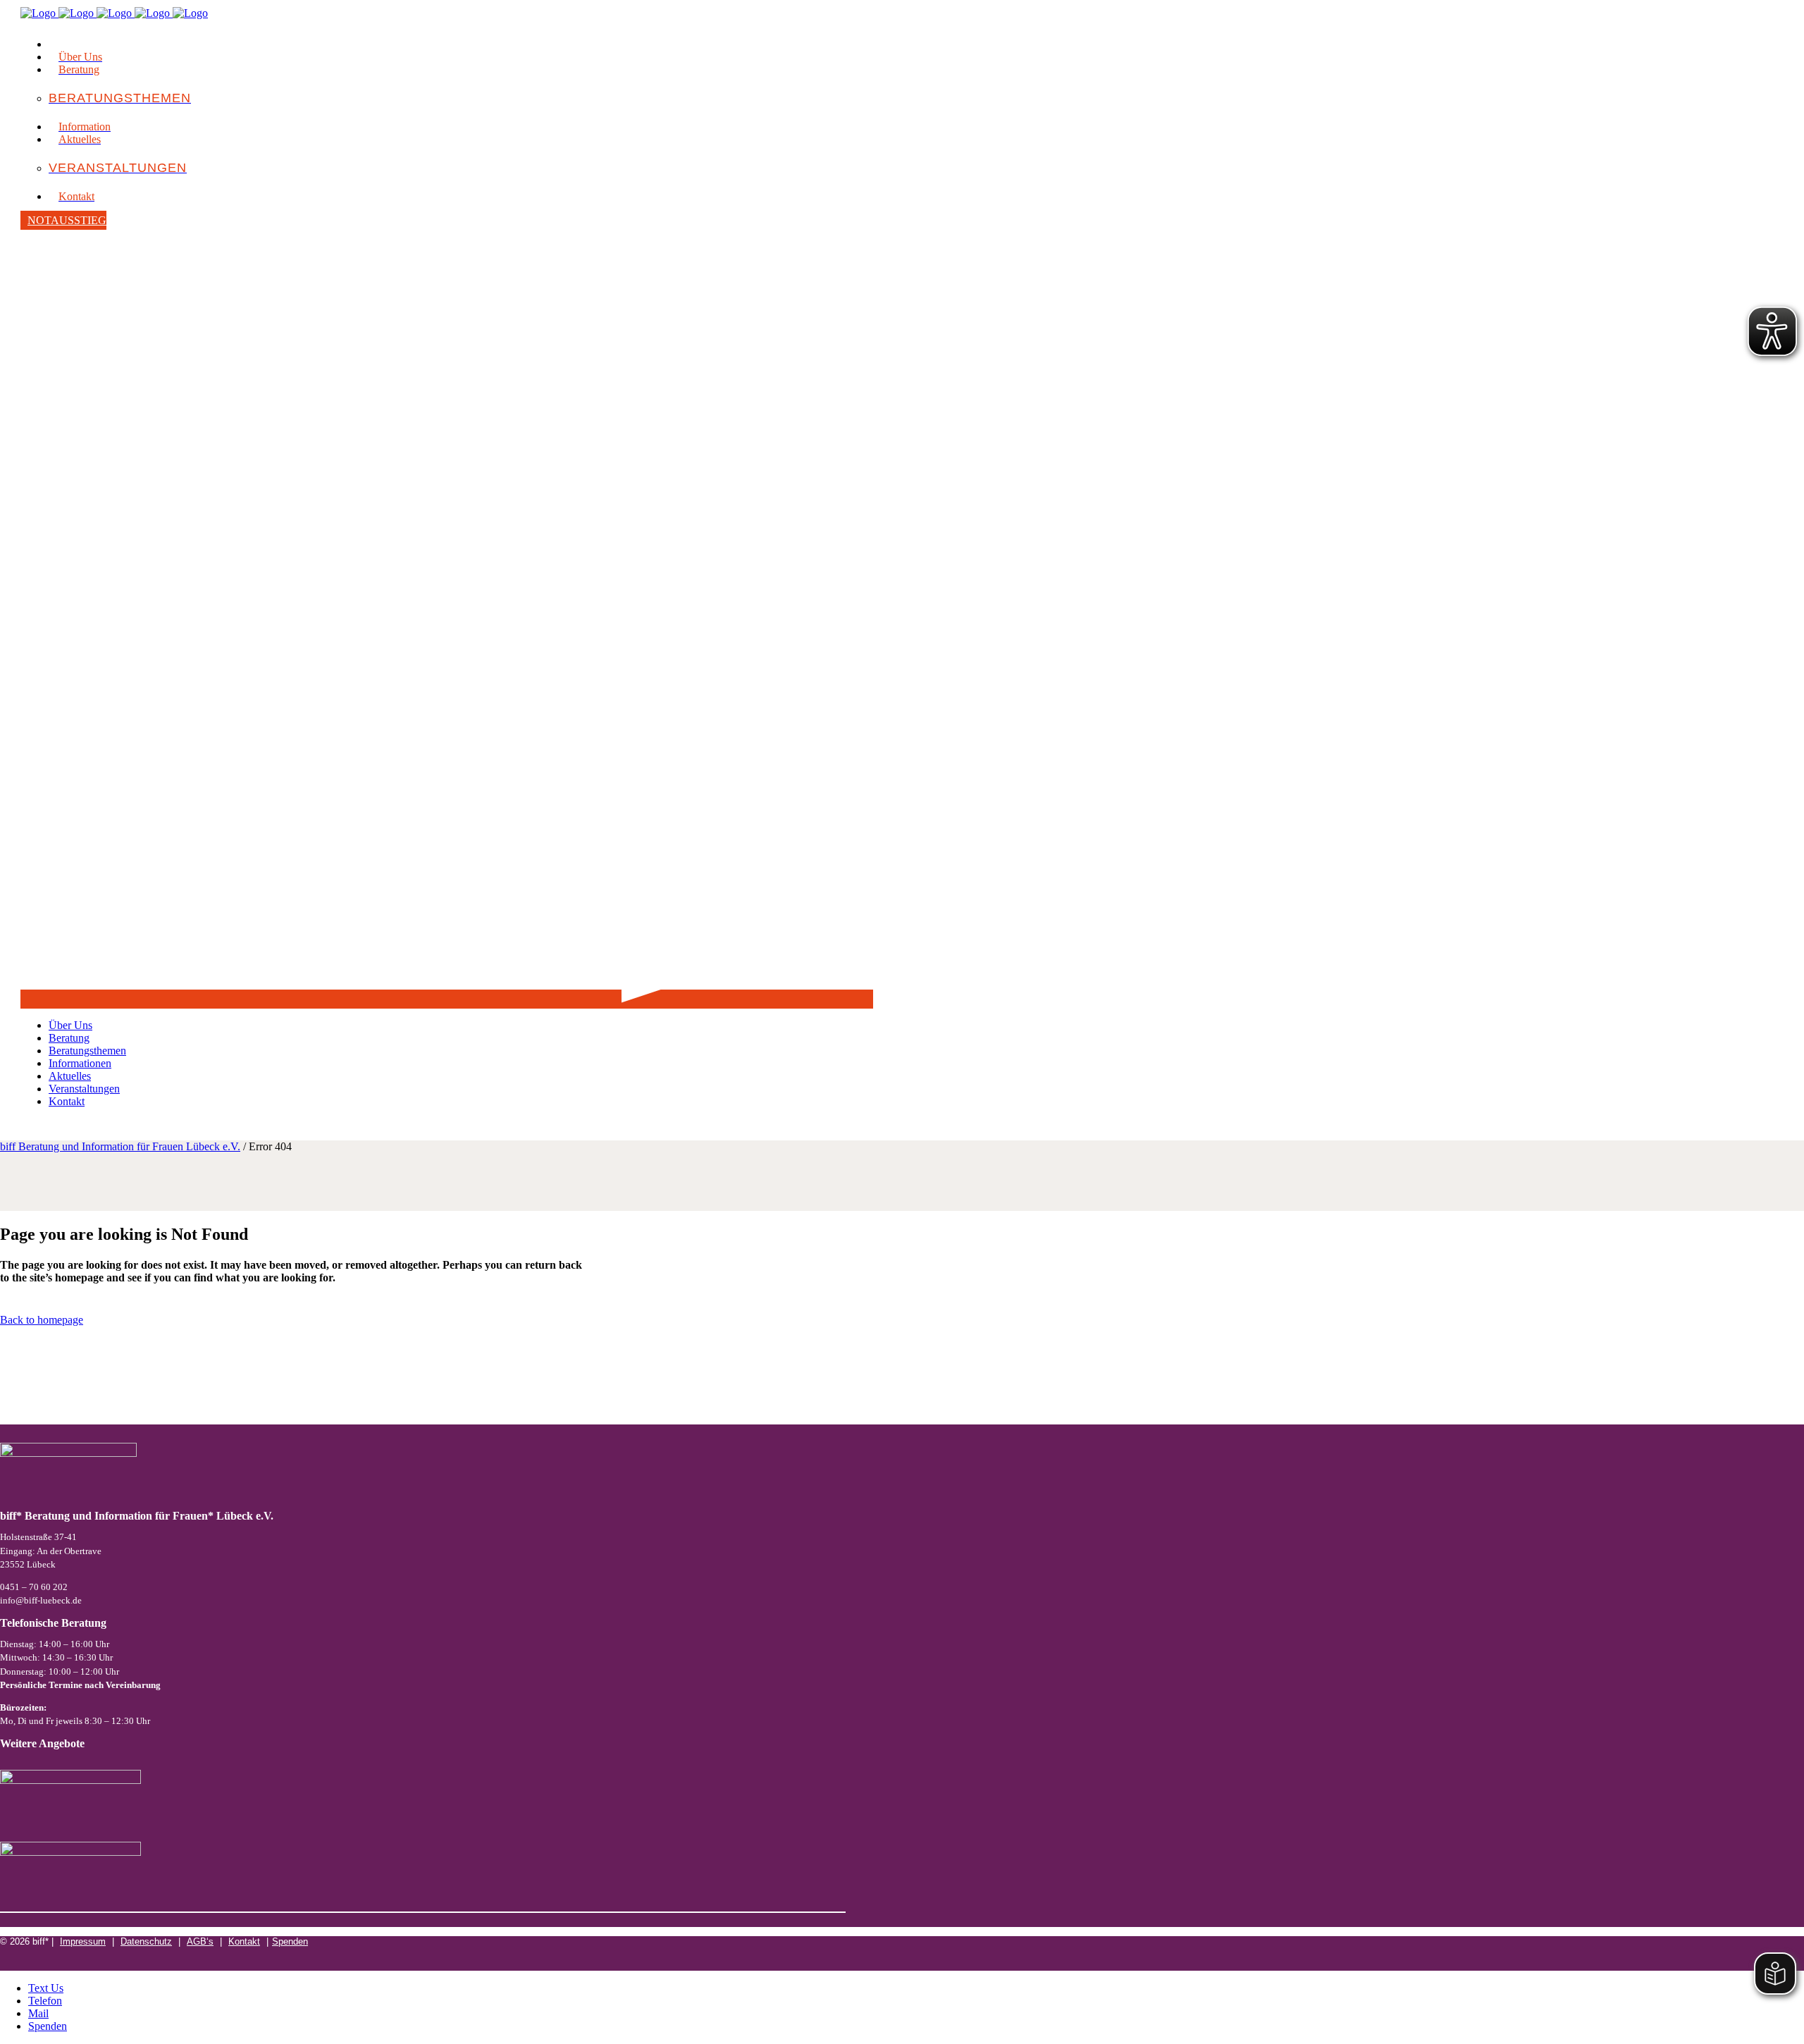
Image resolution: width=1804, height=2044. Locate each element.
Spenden (290, 1941)
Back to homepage (42, 1320)
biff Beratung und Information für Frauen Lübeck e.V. (120, 1146)
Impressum (83, 1941)
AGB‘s (200, 1941)
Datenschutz (146, 1941)
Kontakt (244, 1941)
